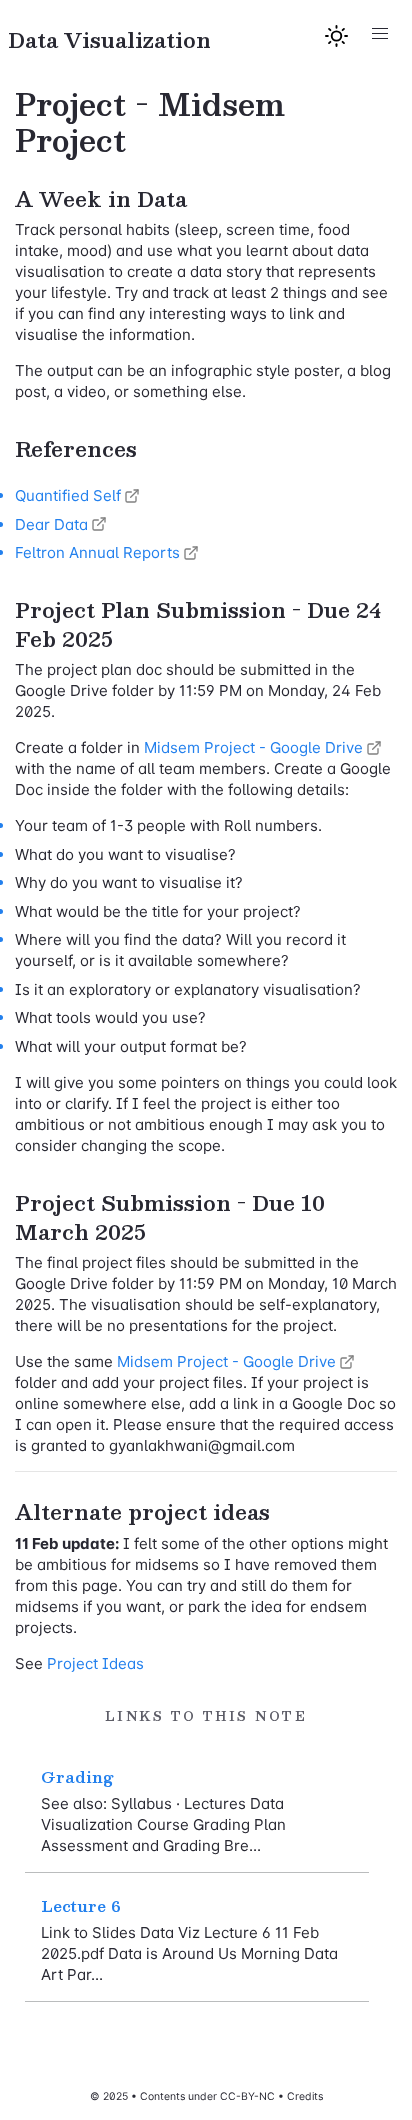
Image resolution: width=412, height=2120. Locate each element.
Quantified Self (68, 495)
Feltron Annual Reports (97, 552)
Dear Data (51, 524)
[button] (379, 34)
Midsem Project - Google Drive (253, 747)
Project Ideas (95, 1663)
